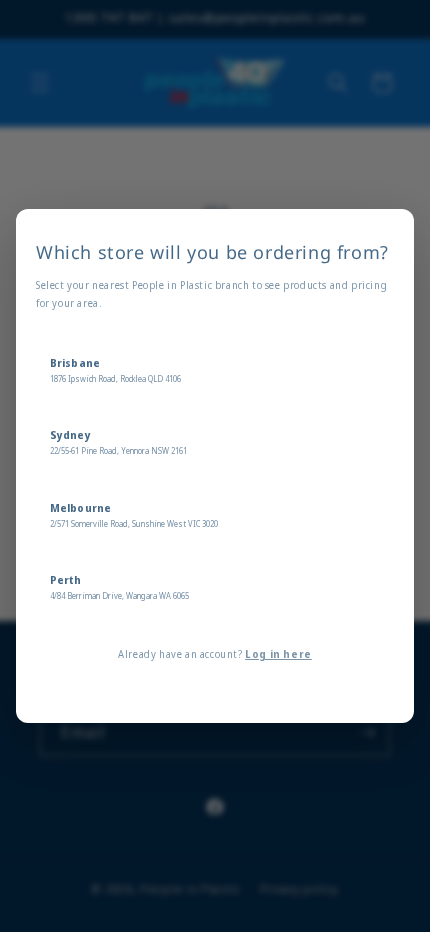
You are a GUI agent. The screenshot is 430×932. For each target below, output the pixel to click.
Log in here (278, 654)
